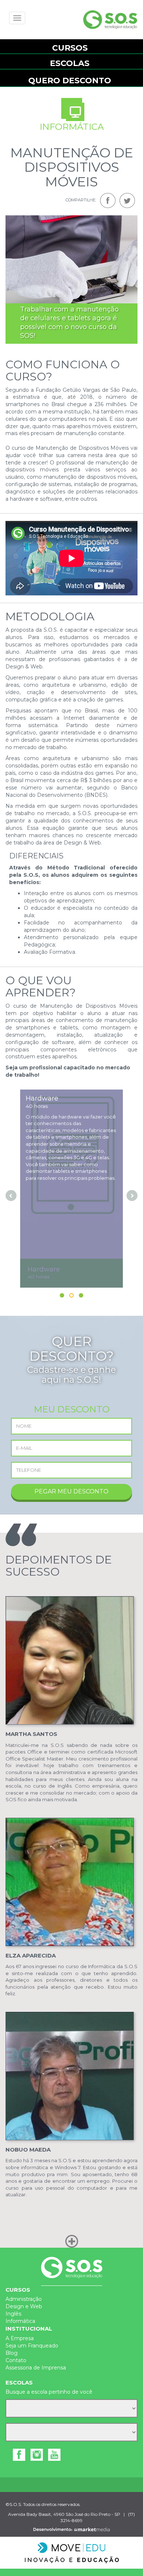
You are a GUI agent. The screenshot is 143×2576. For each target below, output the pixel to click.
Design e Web (24, 2306)
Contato (16, 2360)
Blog (12, 2353)
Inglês (13, 2314)
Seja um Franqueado (32, 2346)
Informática (20, 2321)
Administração (24, 2299)
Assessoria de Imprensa (36, 2368)
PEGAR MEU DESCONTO (71, 1491)
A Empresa (20, 2338)
